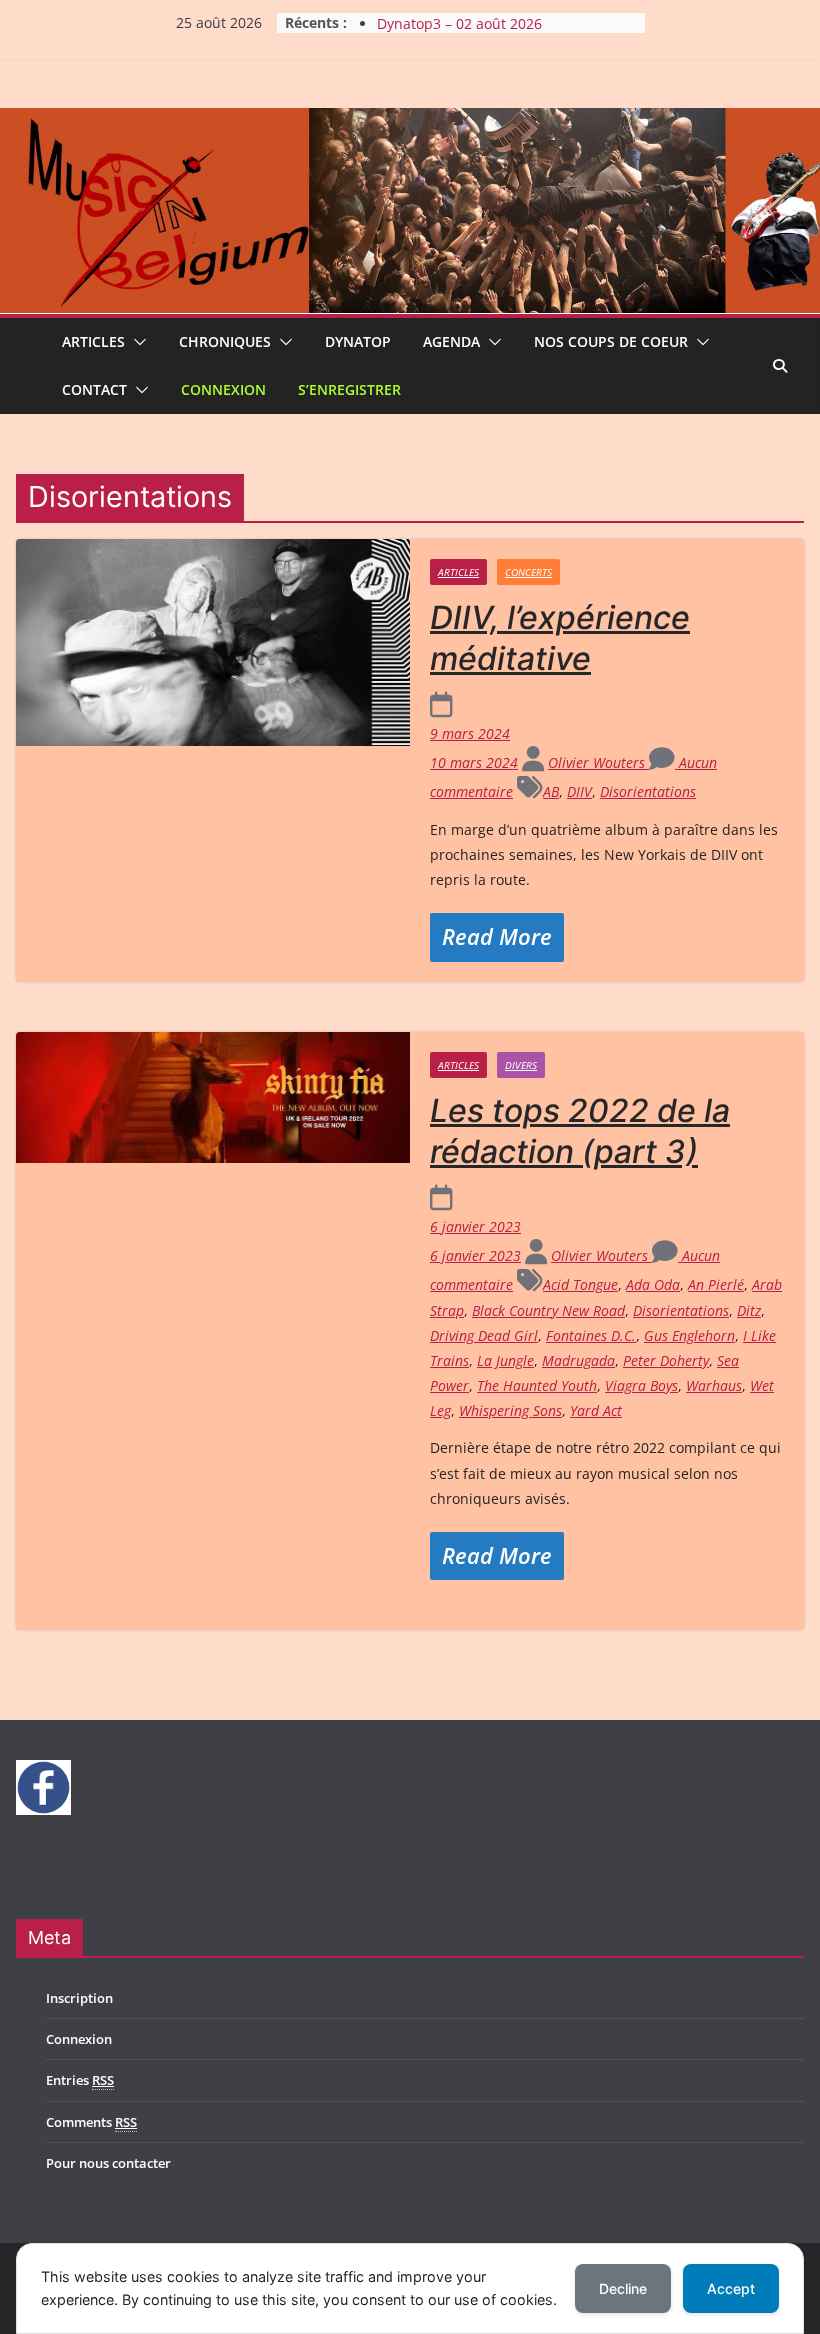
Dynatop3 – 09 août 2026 (459, 20)
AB (551, 791)
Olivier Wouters (598, 762)
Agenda (451, 341)
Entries (80, 2080)
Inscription (79, 1998)
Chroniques (225, 341)
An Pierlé (716, 1284)
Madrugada (578, 1360)
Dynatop (358, 341)
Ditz (749, 1310)
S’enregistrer (349, 389)
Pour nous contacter (108, 2163)
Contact (94, 389)
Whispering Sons (510, 1410)
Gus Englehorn (689, 1335)
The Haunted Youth (537, 1385)
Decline (623, 2288)
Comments (91, 2122)
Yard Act (596, 1410)
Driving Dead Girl (484, 1335)
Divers (521, 1065)
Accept (731, 2288)
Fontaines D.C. (591, 1335)
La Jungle (505, 1360)
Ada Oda (653, 1284)
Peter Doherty (666, 1360)
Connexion (223, 389)
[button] (136, 342)
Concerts (528, 572)
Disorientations (648, 791)
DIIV (579, 791)
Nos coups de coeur (611, 341)
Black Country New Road (548, 1310)
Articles (93, 341)
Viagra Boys (641, 1385)
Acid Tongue (580, 1284)
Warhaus (714, 1385)
